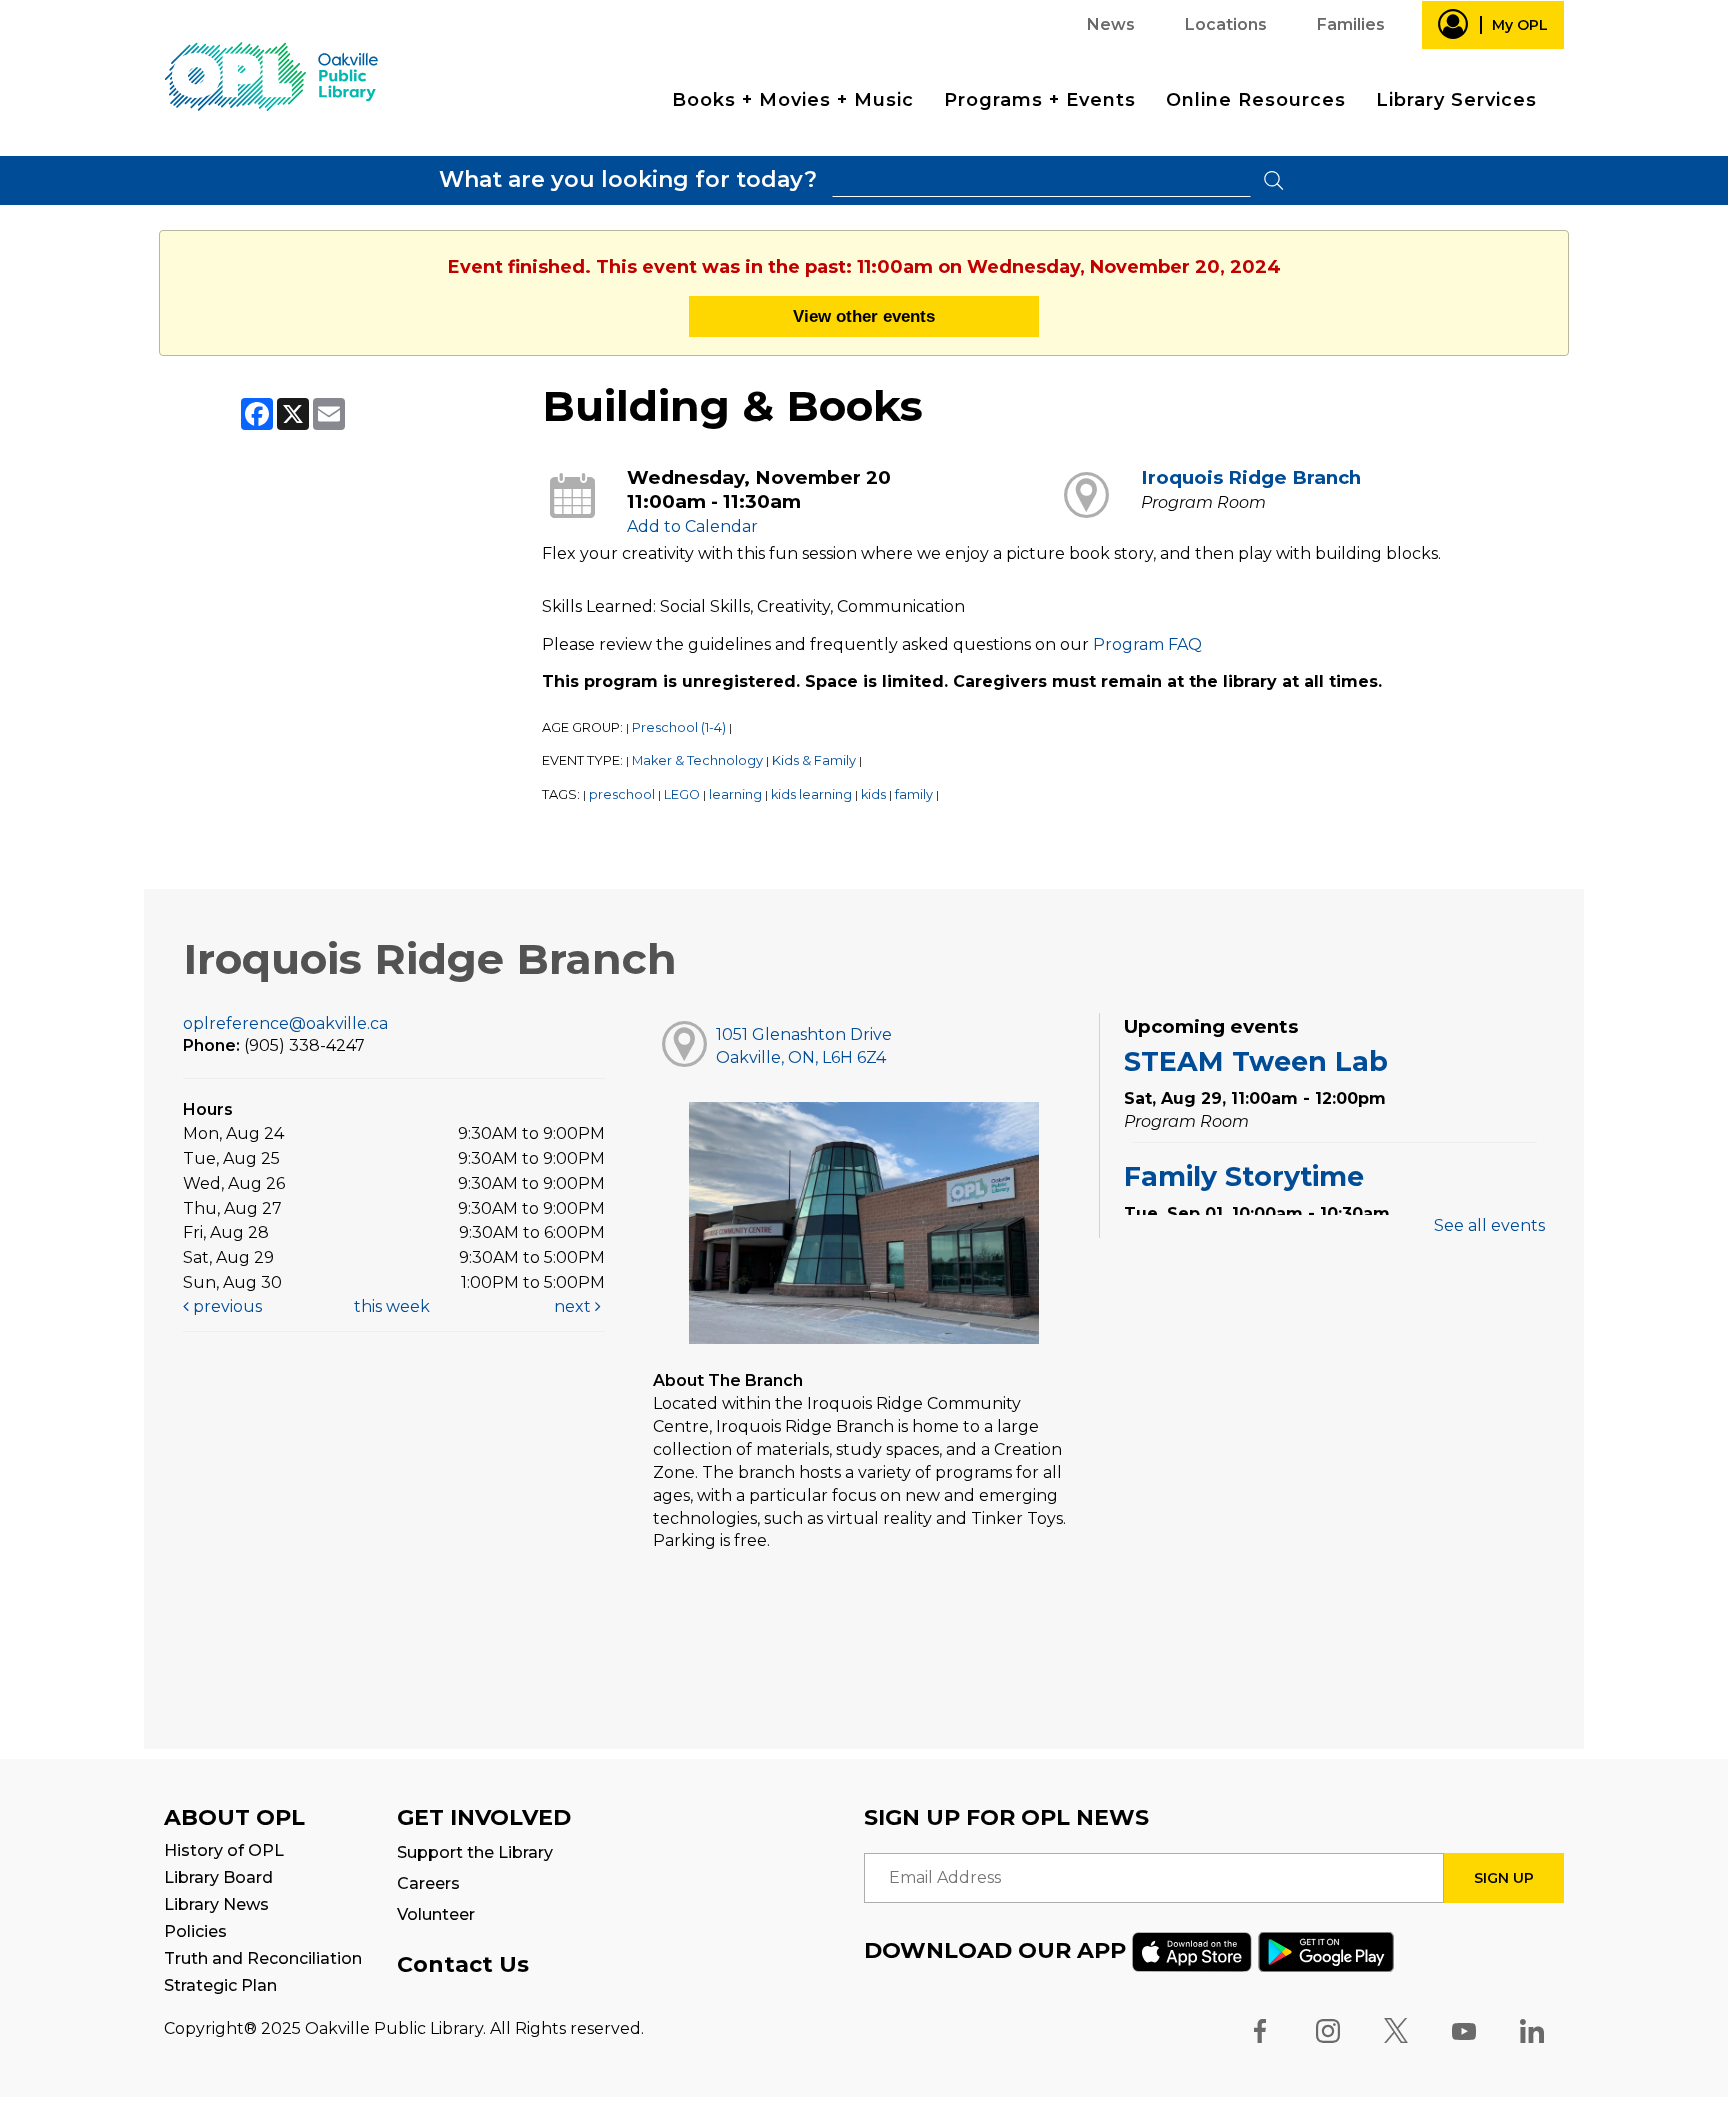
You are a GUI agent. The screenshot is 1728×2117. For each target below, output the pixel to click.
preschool (622, 794)
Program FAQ (1147, 644)
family (914, 794)
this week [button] (392, 1306)
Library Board (218, 1877)
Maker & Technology (697, 760)
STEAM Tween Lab (1256, 1061)
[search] (1041, 180)
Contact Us (463, 1964)
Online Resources (1256, 100)
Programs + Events (1040, 100)
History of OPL (224, 1850)
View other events (864, 316)
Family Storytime (1244, 1176)
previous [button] (225, 1306)
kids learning (811, 794)
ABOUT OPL (234, 1817)
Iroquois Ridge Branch (1251, 477)
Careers (428, 1883)
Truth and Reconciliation (263, 1958)
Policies (195, 1931)
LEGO (682, 794)
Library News (216, 1904)
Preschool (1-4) (679, 727)
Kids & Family (814, 760)
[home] (271, 75)
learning (735, 794)
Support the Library (475, 1852)
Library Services (1456, 100)
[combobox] (1041, 180)
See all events (1489, 1225)
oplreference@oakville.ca (285, 1023)
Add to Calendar (692, 526)
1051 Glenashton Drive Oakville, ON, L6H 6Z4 (804, 1046)
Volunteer (436, 1914)
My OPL (1520, 25)
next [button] (574, 1306)
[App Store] (1192, 1950)
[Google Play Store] (1326, 1950)
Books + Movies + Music (793, 100)
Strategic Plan (220, 1985)
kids (873, 794)
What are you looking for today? (628, 179)
